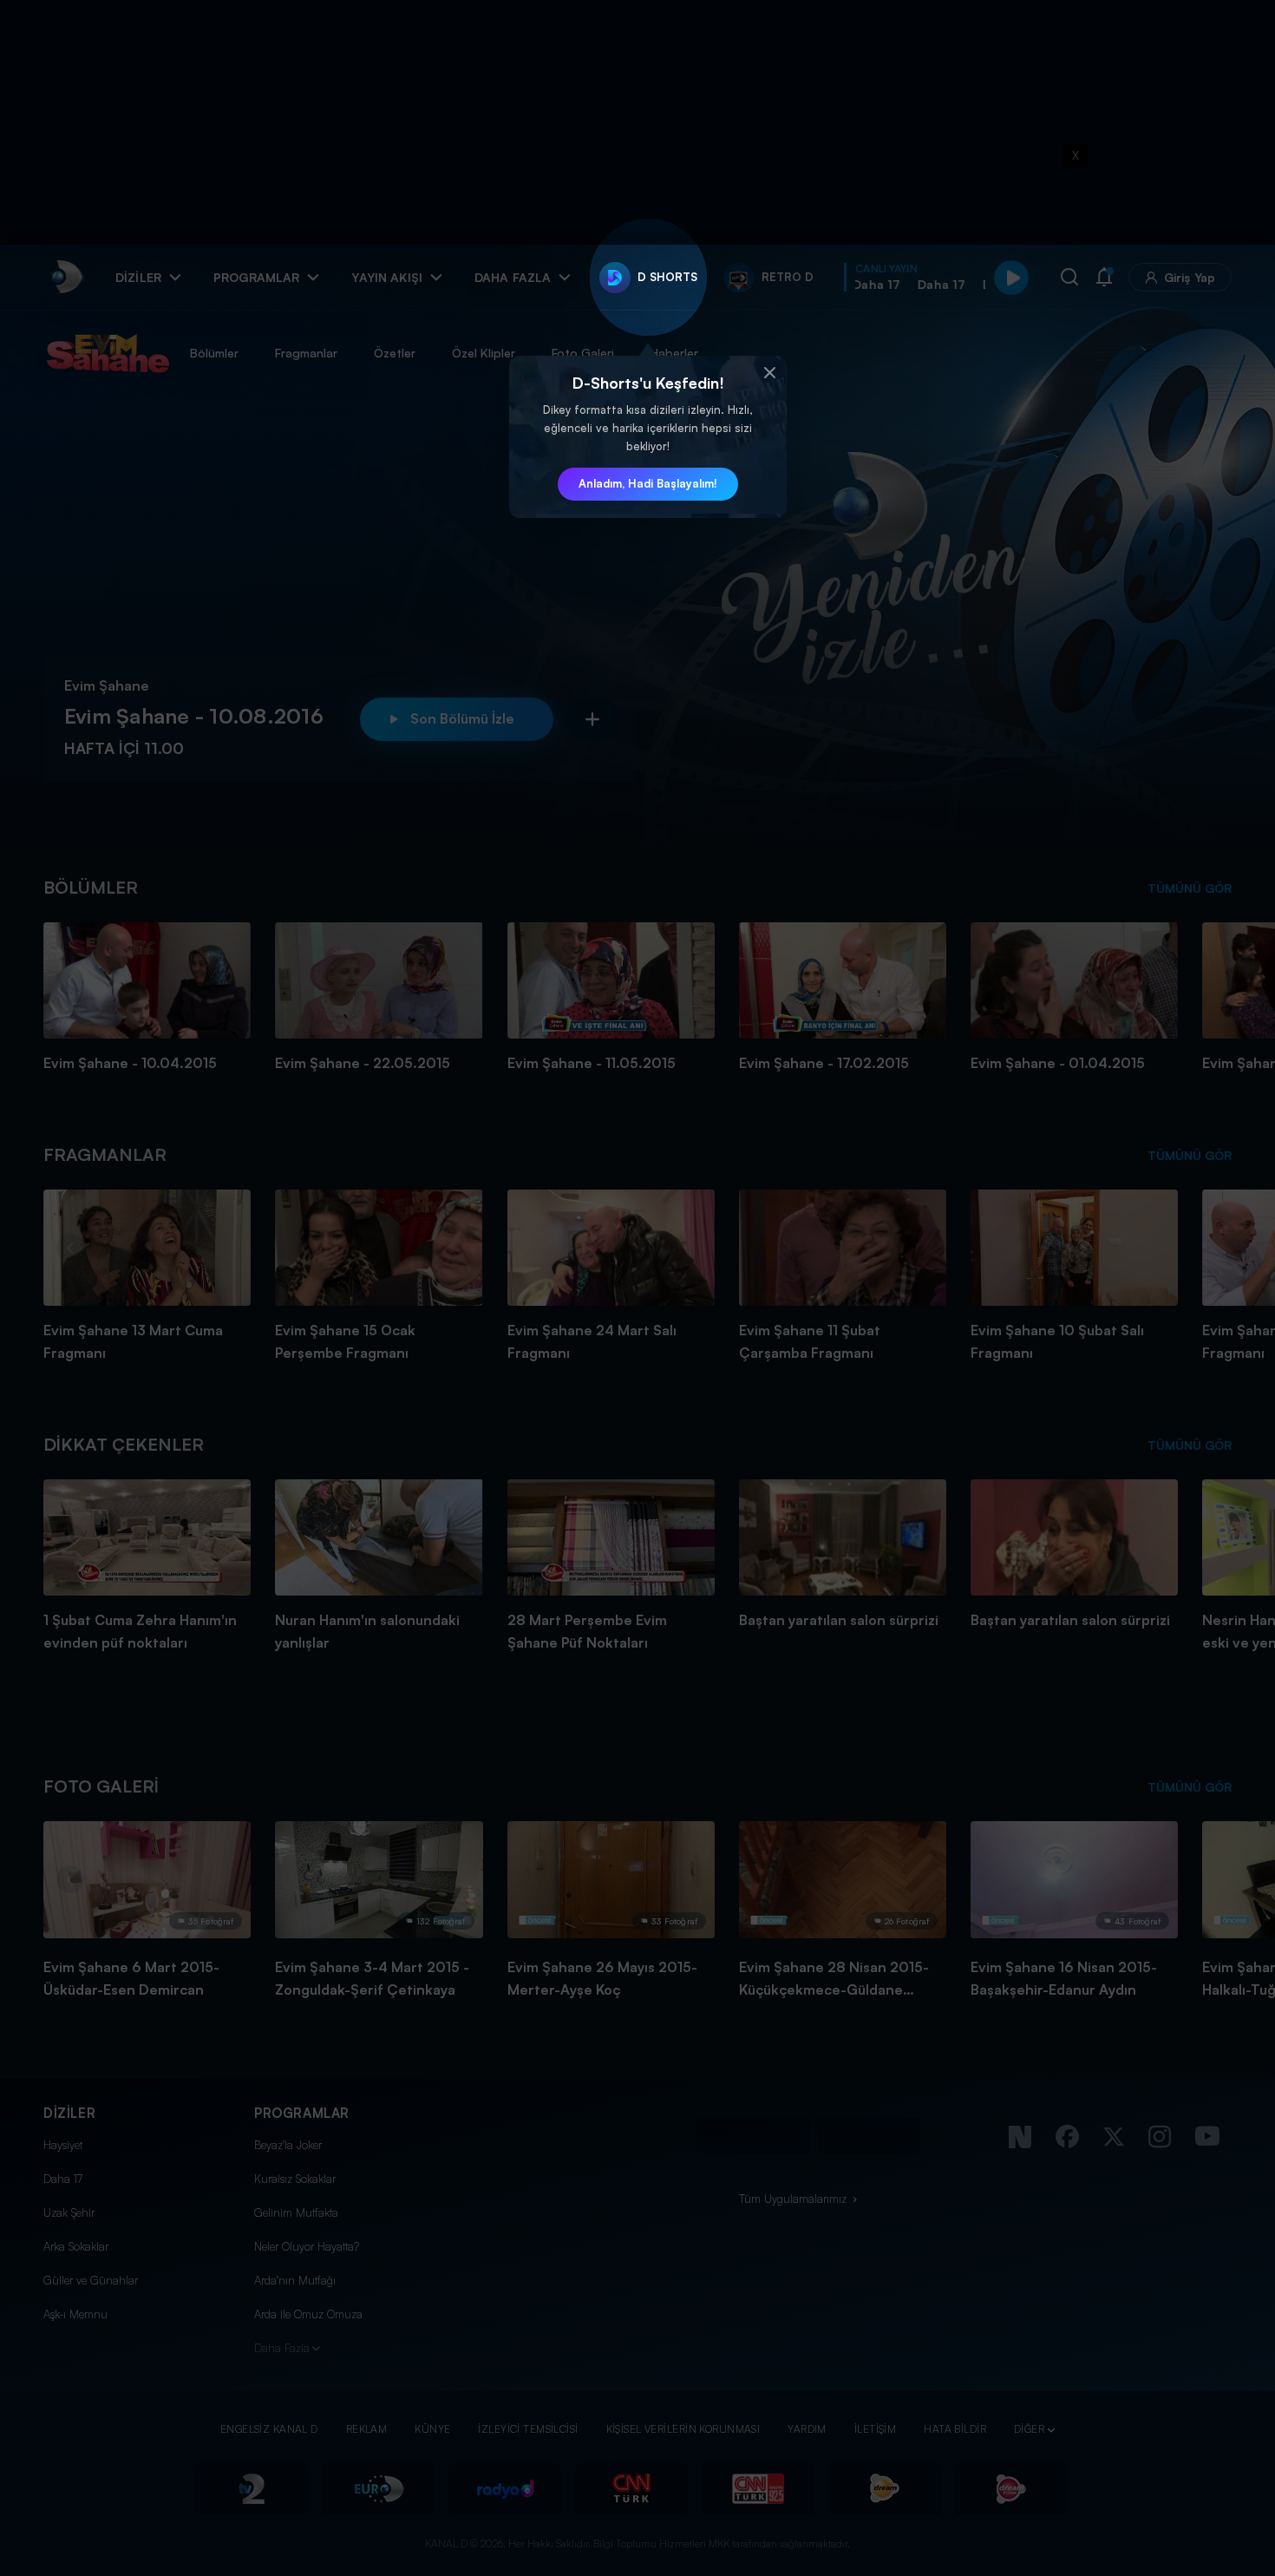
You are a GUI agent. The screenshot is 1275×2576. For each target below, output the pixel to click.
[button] (769, 373)
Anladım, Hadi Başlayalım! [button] (648, 483)
